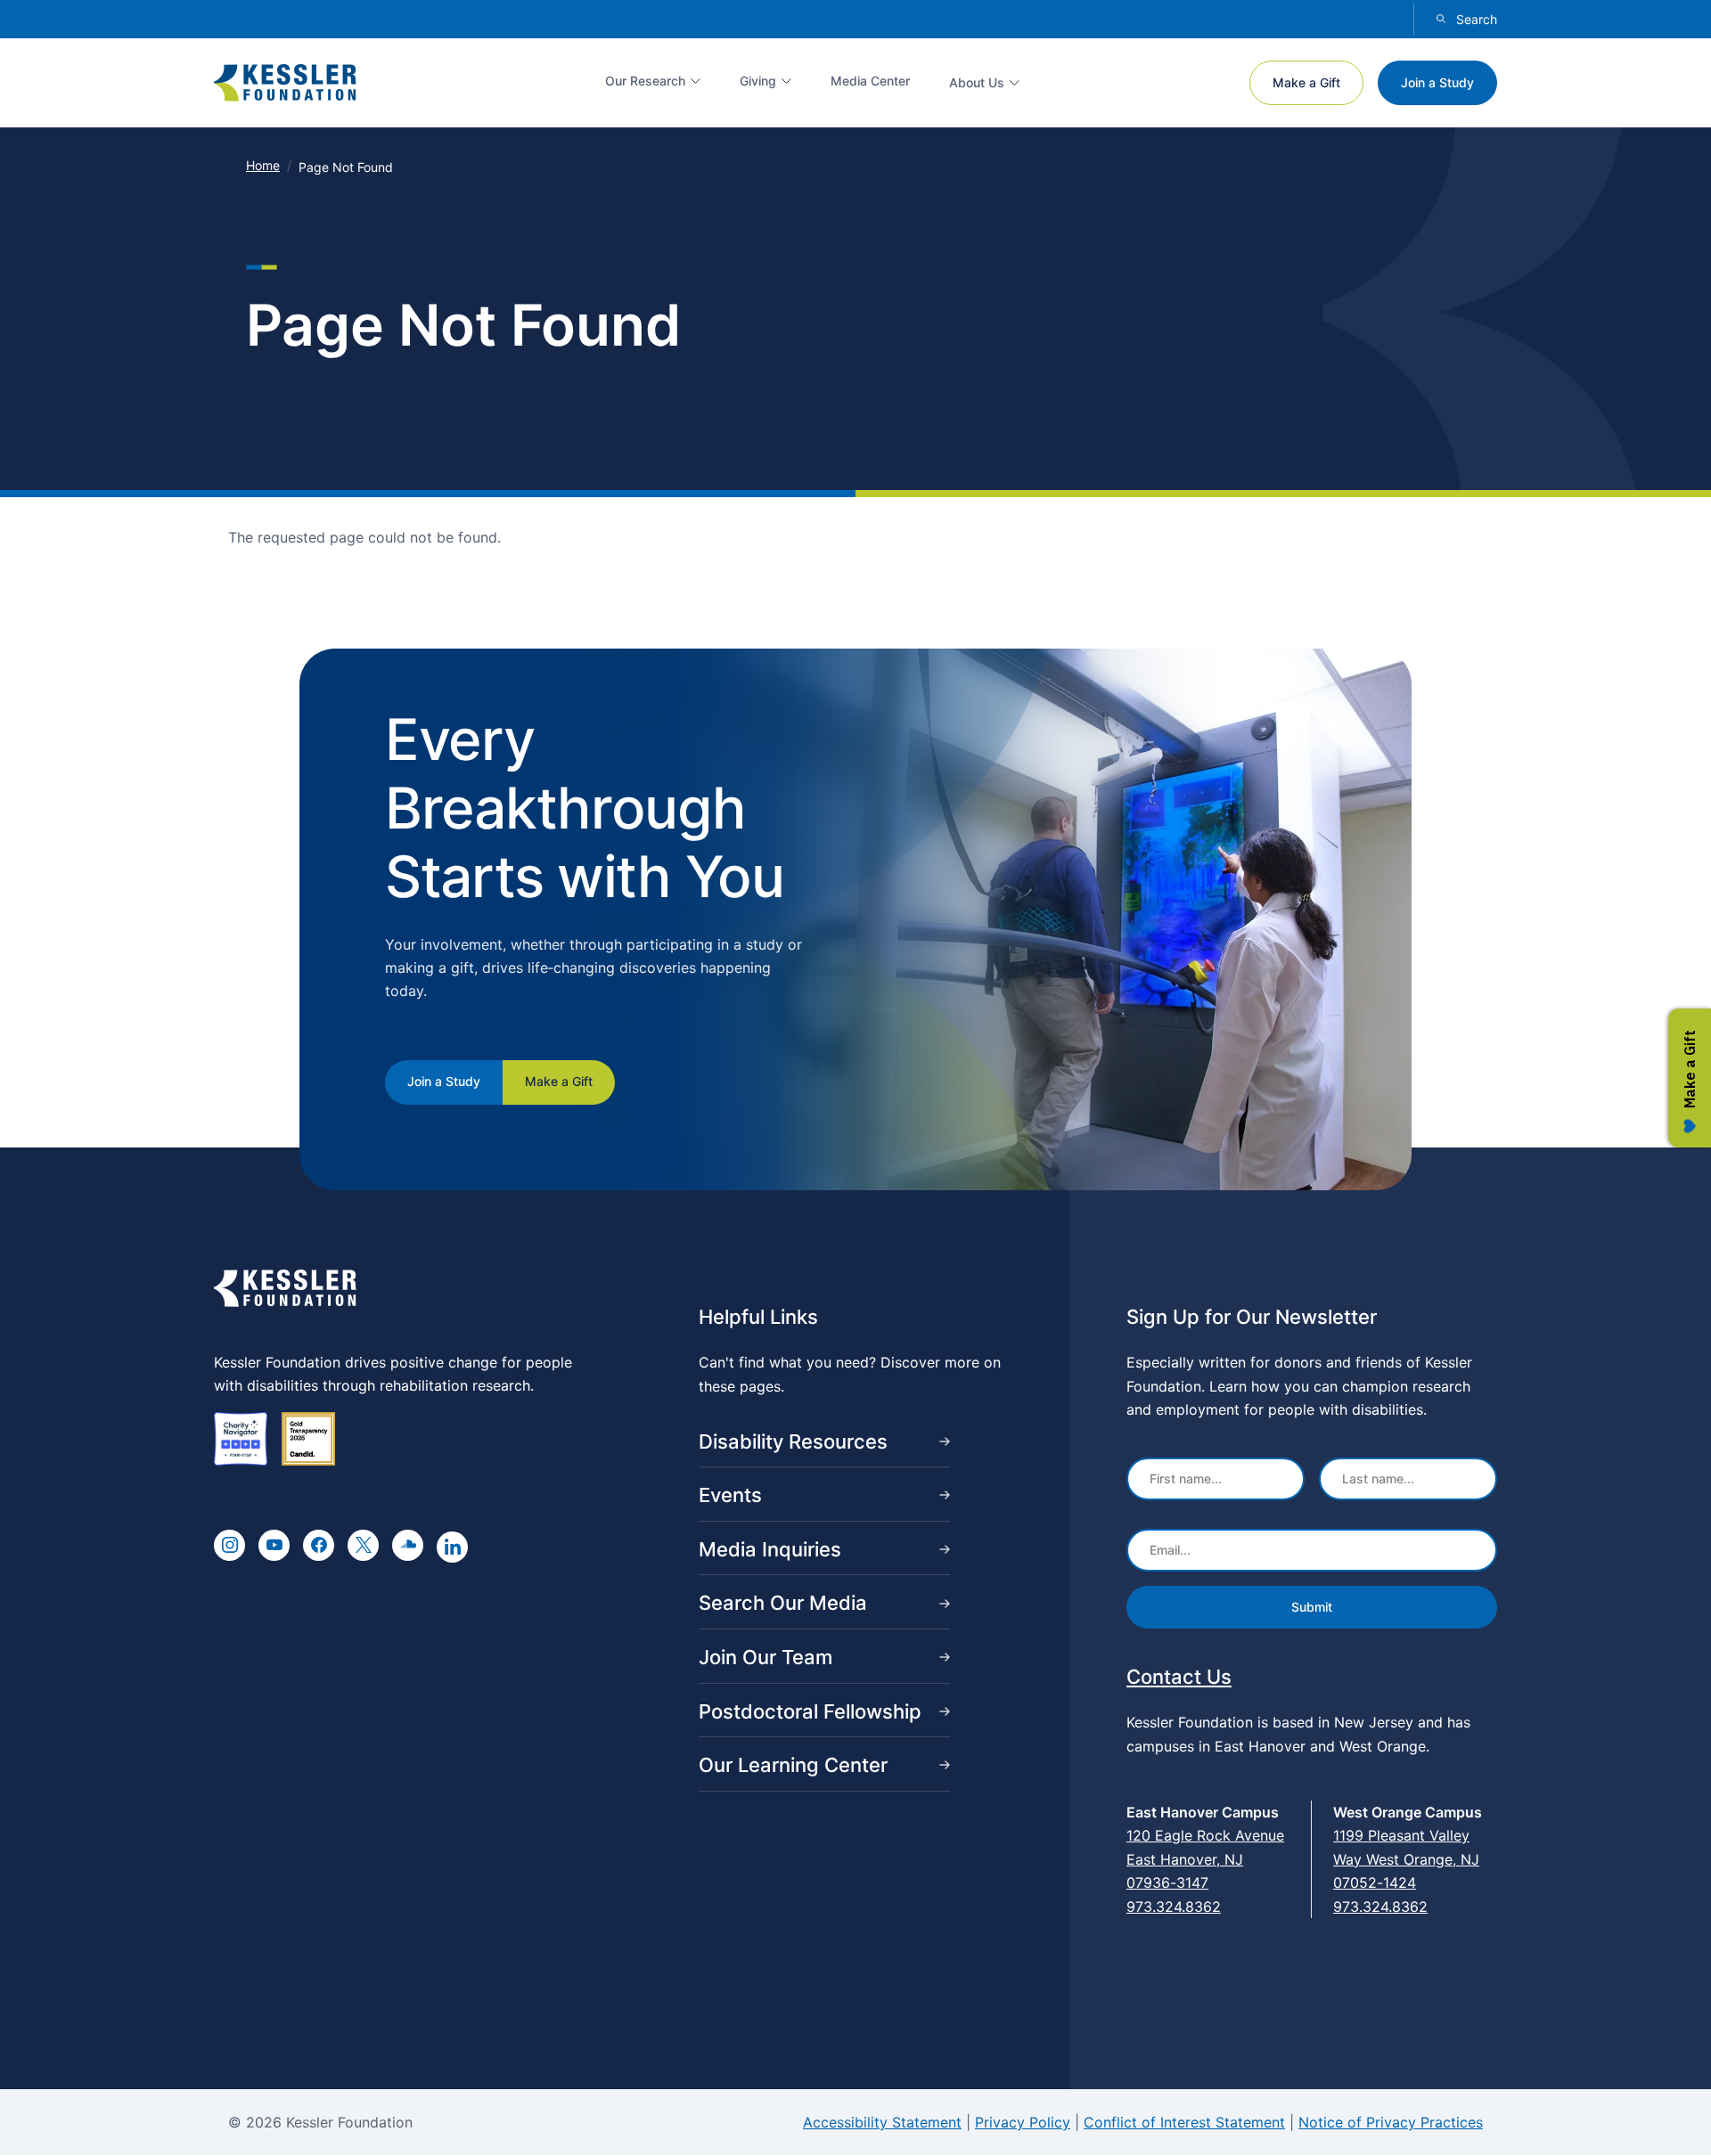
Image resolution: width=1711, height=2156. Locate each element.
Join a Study (1437, 82)
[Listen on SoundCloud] (408, 1545)
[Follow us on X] (363, 1545)
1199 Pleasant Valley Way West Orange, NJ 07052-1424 (1406, 1859)
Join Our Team (765, 1657)
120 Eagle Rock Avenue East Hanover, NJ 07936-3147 (1205, 1859)
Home (263, 165)
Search (1477, 19)
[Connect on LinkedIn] (452, 1547)
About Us (977, 82)
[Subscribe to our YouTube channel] (274, 1545)
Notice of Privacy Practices (1391, 2122)
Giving (758, 81)
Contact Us (1179, 1677)
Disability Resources (793, 1441)
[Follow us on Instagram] (229, 1545)
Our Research (645, 81)
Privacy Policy (1023, 2122)
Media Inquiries (770, 1549)
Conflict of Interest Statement (1184, 2122)
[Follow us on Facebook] (319, 1545)
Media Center (870, 81)
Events (730, 1495)
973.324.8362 (1174, 1907)
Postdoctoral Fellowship (810, 1711)
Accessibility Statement (882, 2122)
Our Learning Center (793, 1765)
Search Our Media (783, 1603)
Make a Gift (1306, 82)
